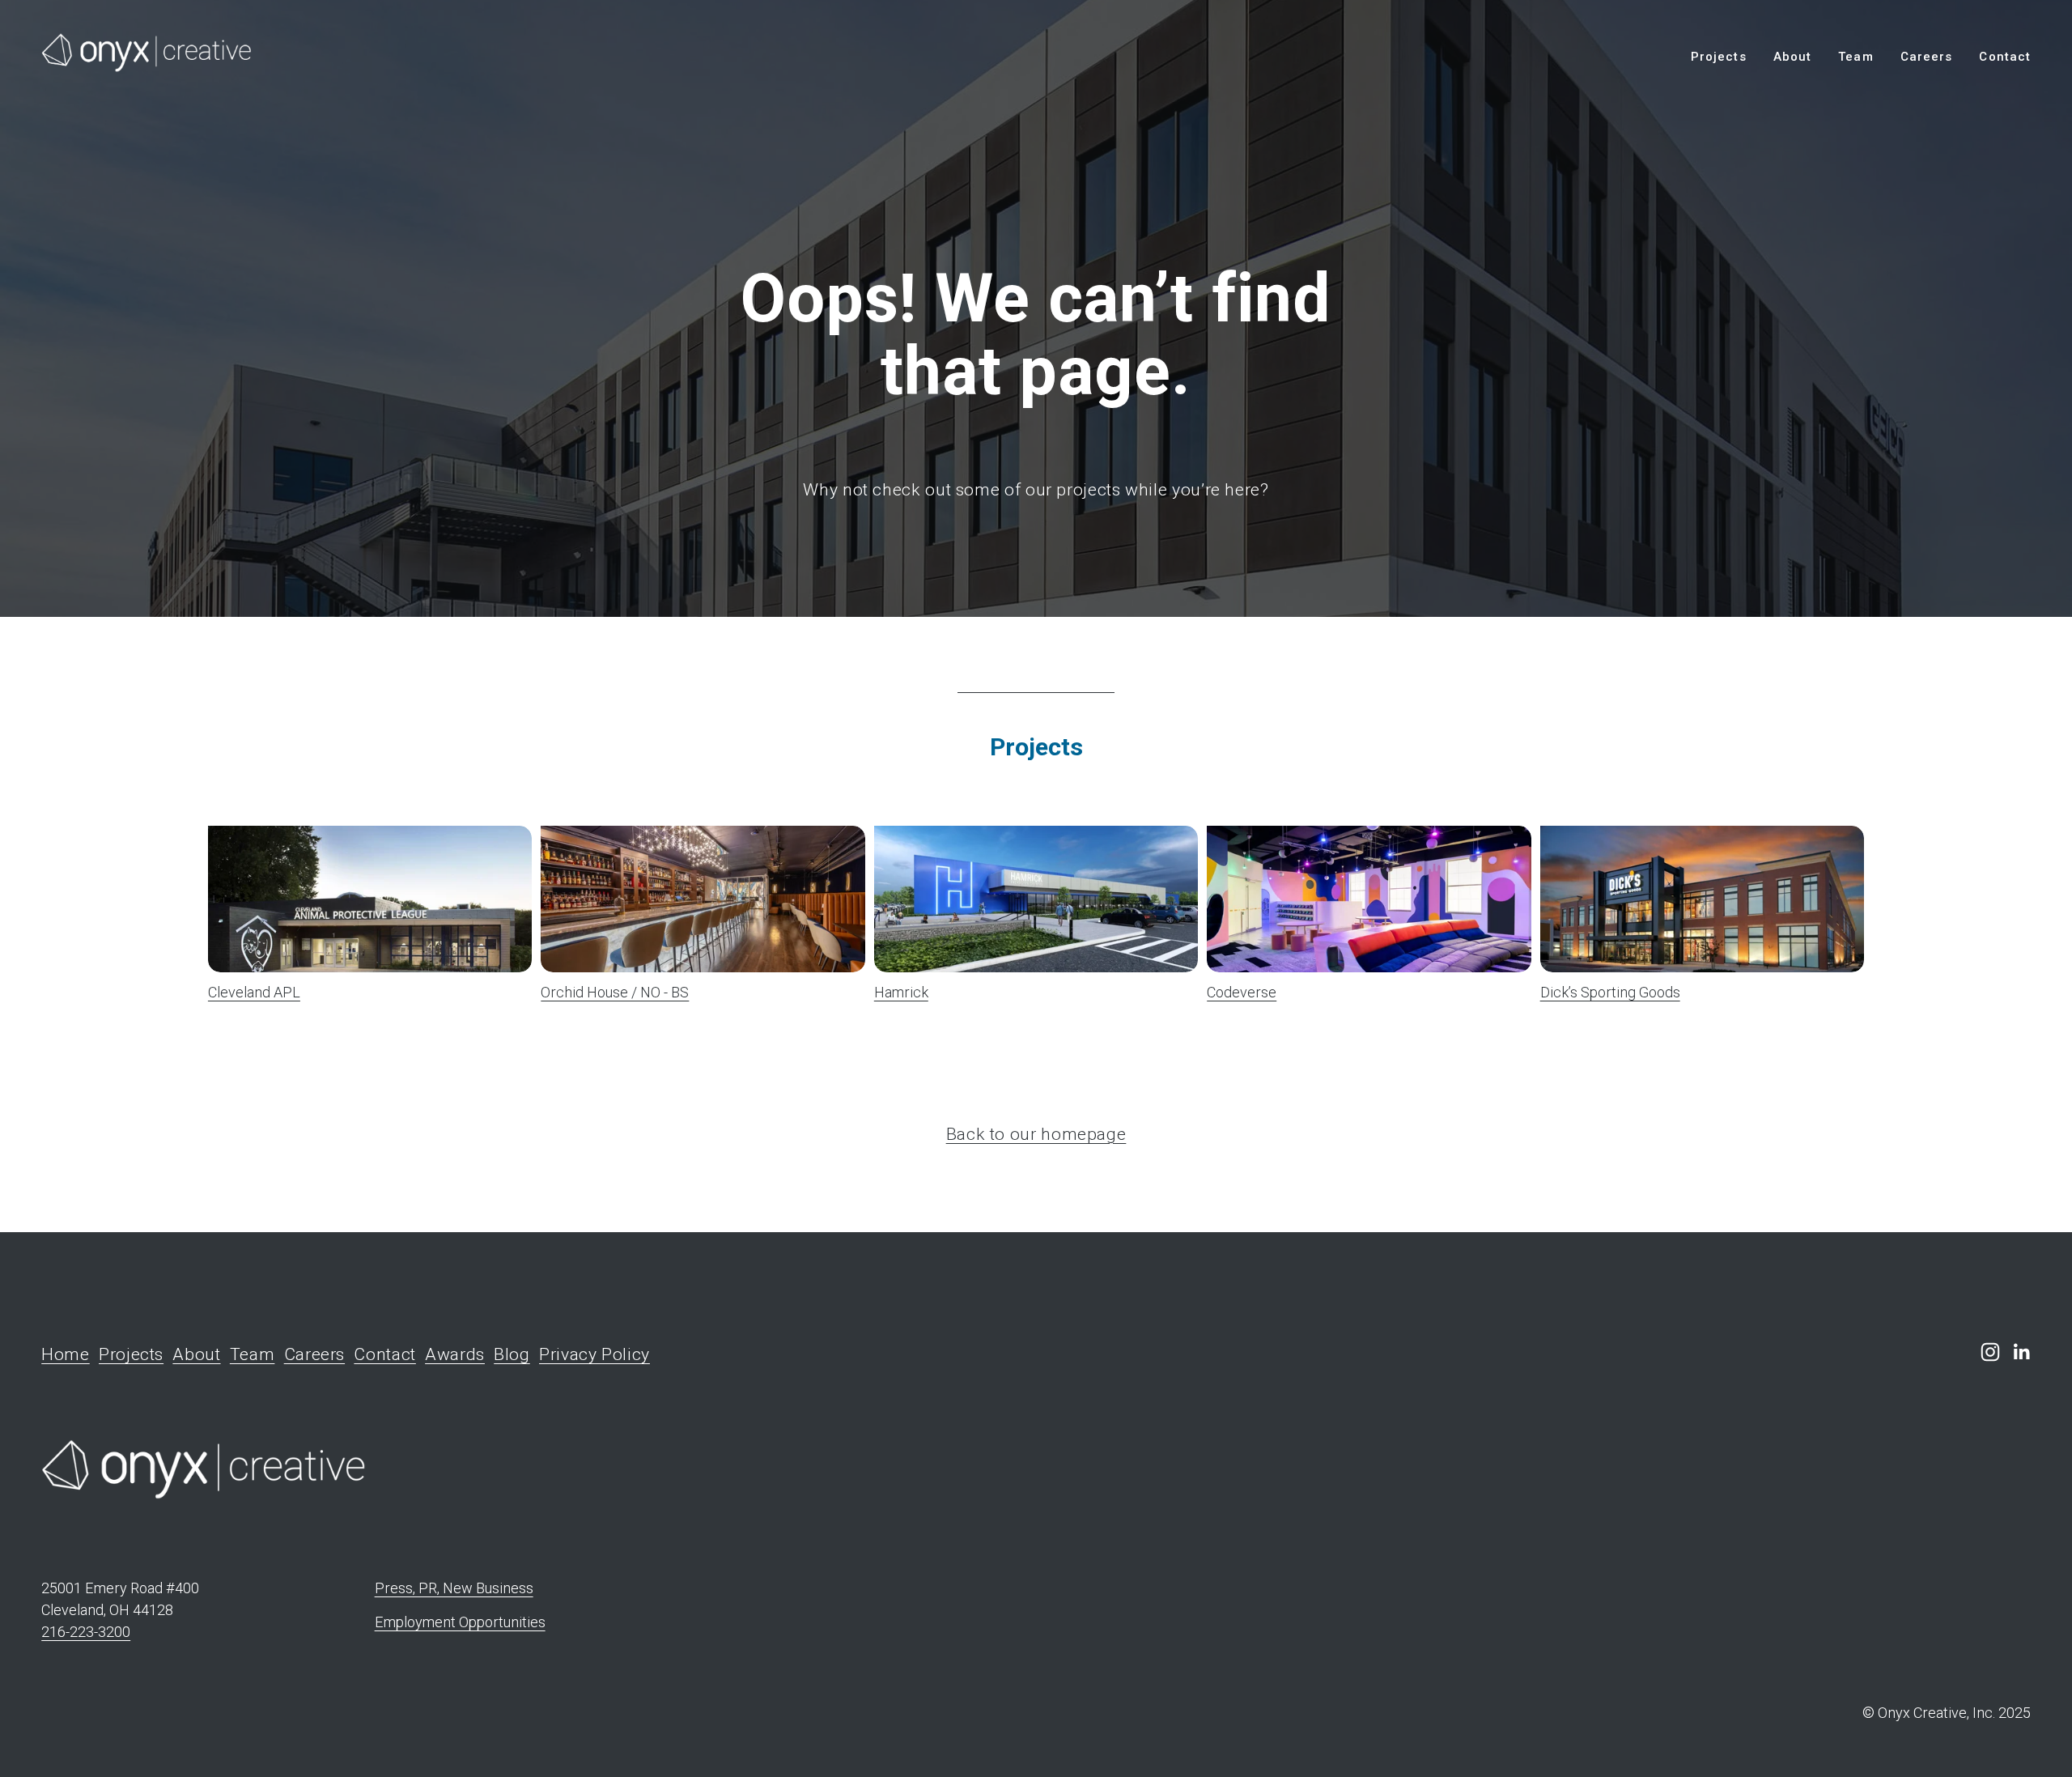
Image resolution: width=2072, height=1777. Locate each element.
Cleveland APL (254, 992)
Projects (1718, 57)
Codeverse (1242, 992)
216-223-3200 (86, 1632)
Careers (1926, 57)
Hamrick (901, 992)
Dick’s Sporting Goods (1610, 992)
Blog (512, 1354)
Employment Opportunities (460, 1622)
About (1792, 57)
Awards (455, 1354)
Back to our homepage (1036, 1134)
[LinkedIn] (2021, 1352)
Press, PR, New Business (454, 1588)
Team (1855, 57)
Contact (2004, 57)
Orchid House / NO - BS (615, 992)
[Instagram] (1990, 1352)
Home (66, 1354)
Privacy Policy (594, 1354)
